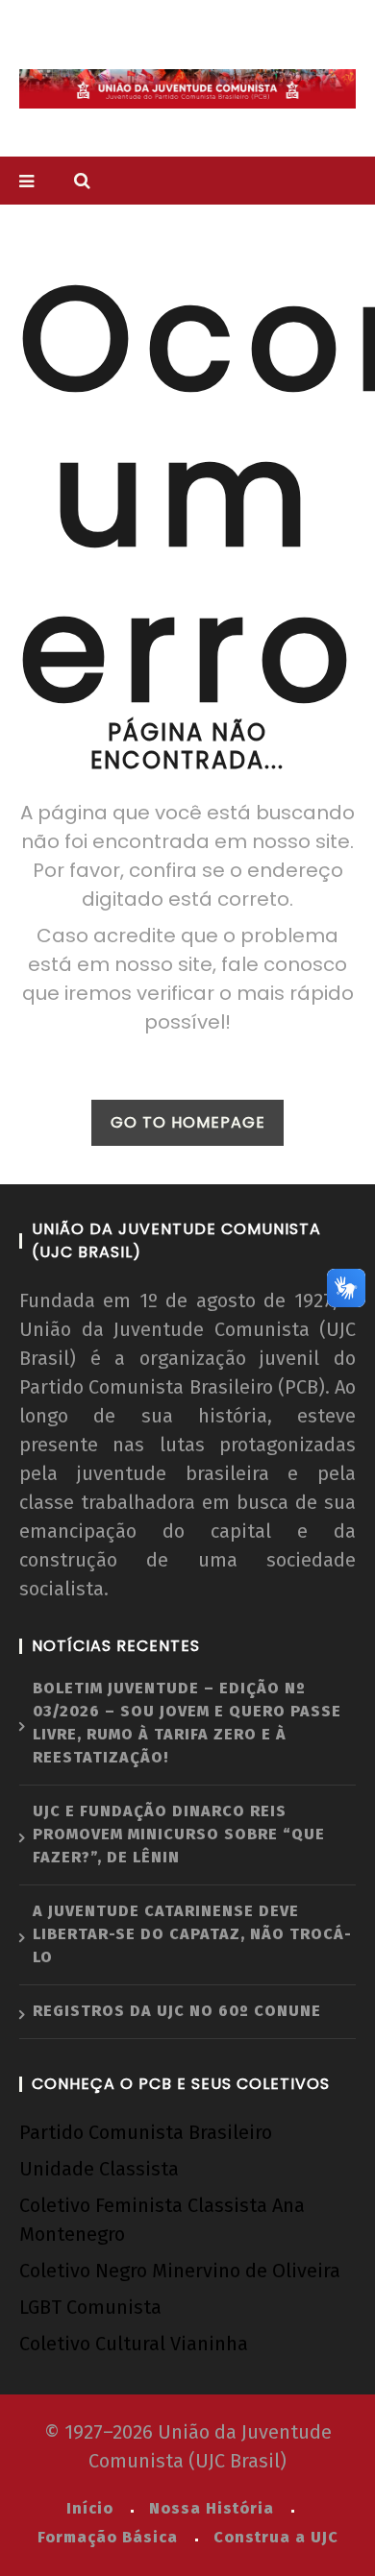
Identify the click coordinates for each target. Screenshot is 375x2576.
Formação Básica (108, 2537)
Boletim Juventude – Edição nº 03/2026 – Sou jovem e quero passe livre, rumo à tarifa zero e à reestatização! (187, 1723)
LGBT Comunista (90, 2307)
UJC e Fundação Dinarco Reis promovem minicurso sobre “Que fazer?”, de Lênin (179, 1834)
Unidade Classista (99, 2169)
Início (90, 2508)
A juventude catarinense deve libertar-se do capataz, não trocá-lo (192, 1934)
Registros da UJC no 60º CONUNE (177, 2011)
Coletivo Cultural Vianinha (134, 2344)
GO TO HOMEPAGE (188, 1122)
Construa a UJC (276, 2537)
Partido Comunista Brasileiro (146, 2132)
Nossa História (212, 2508)
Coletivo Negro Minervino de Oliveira (180, 2271)
